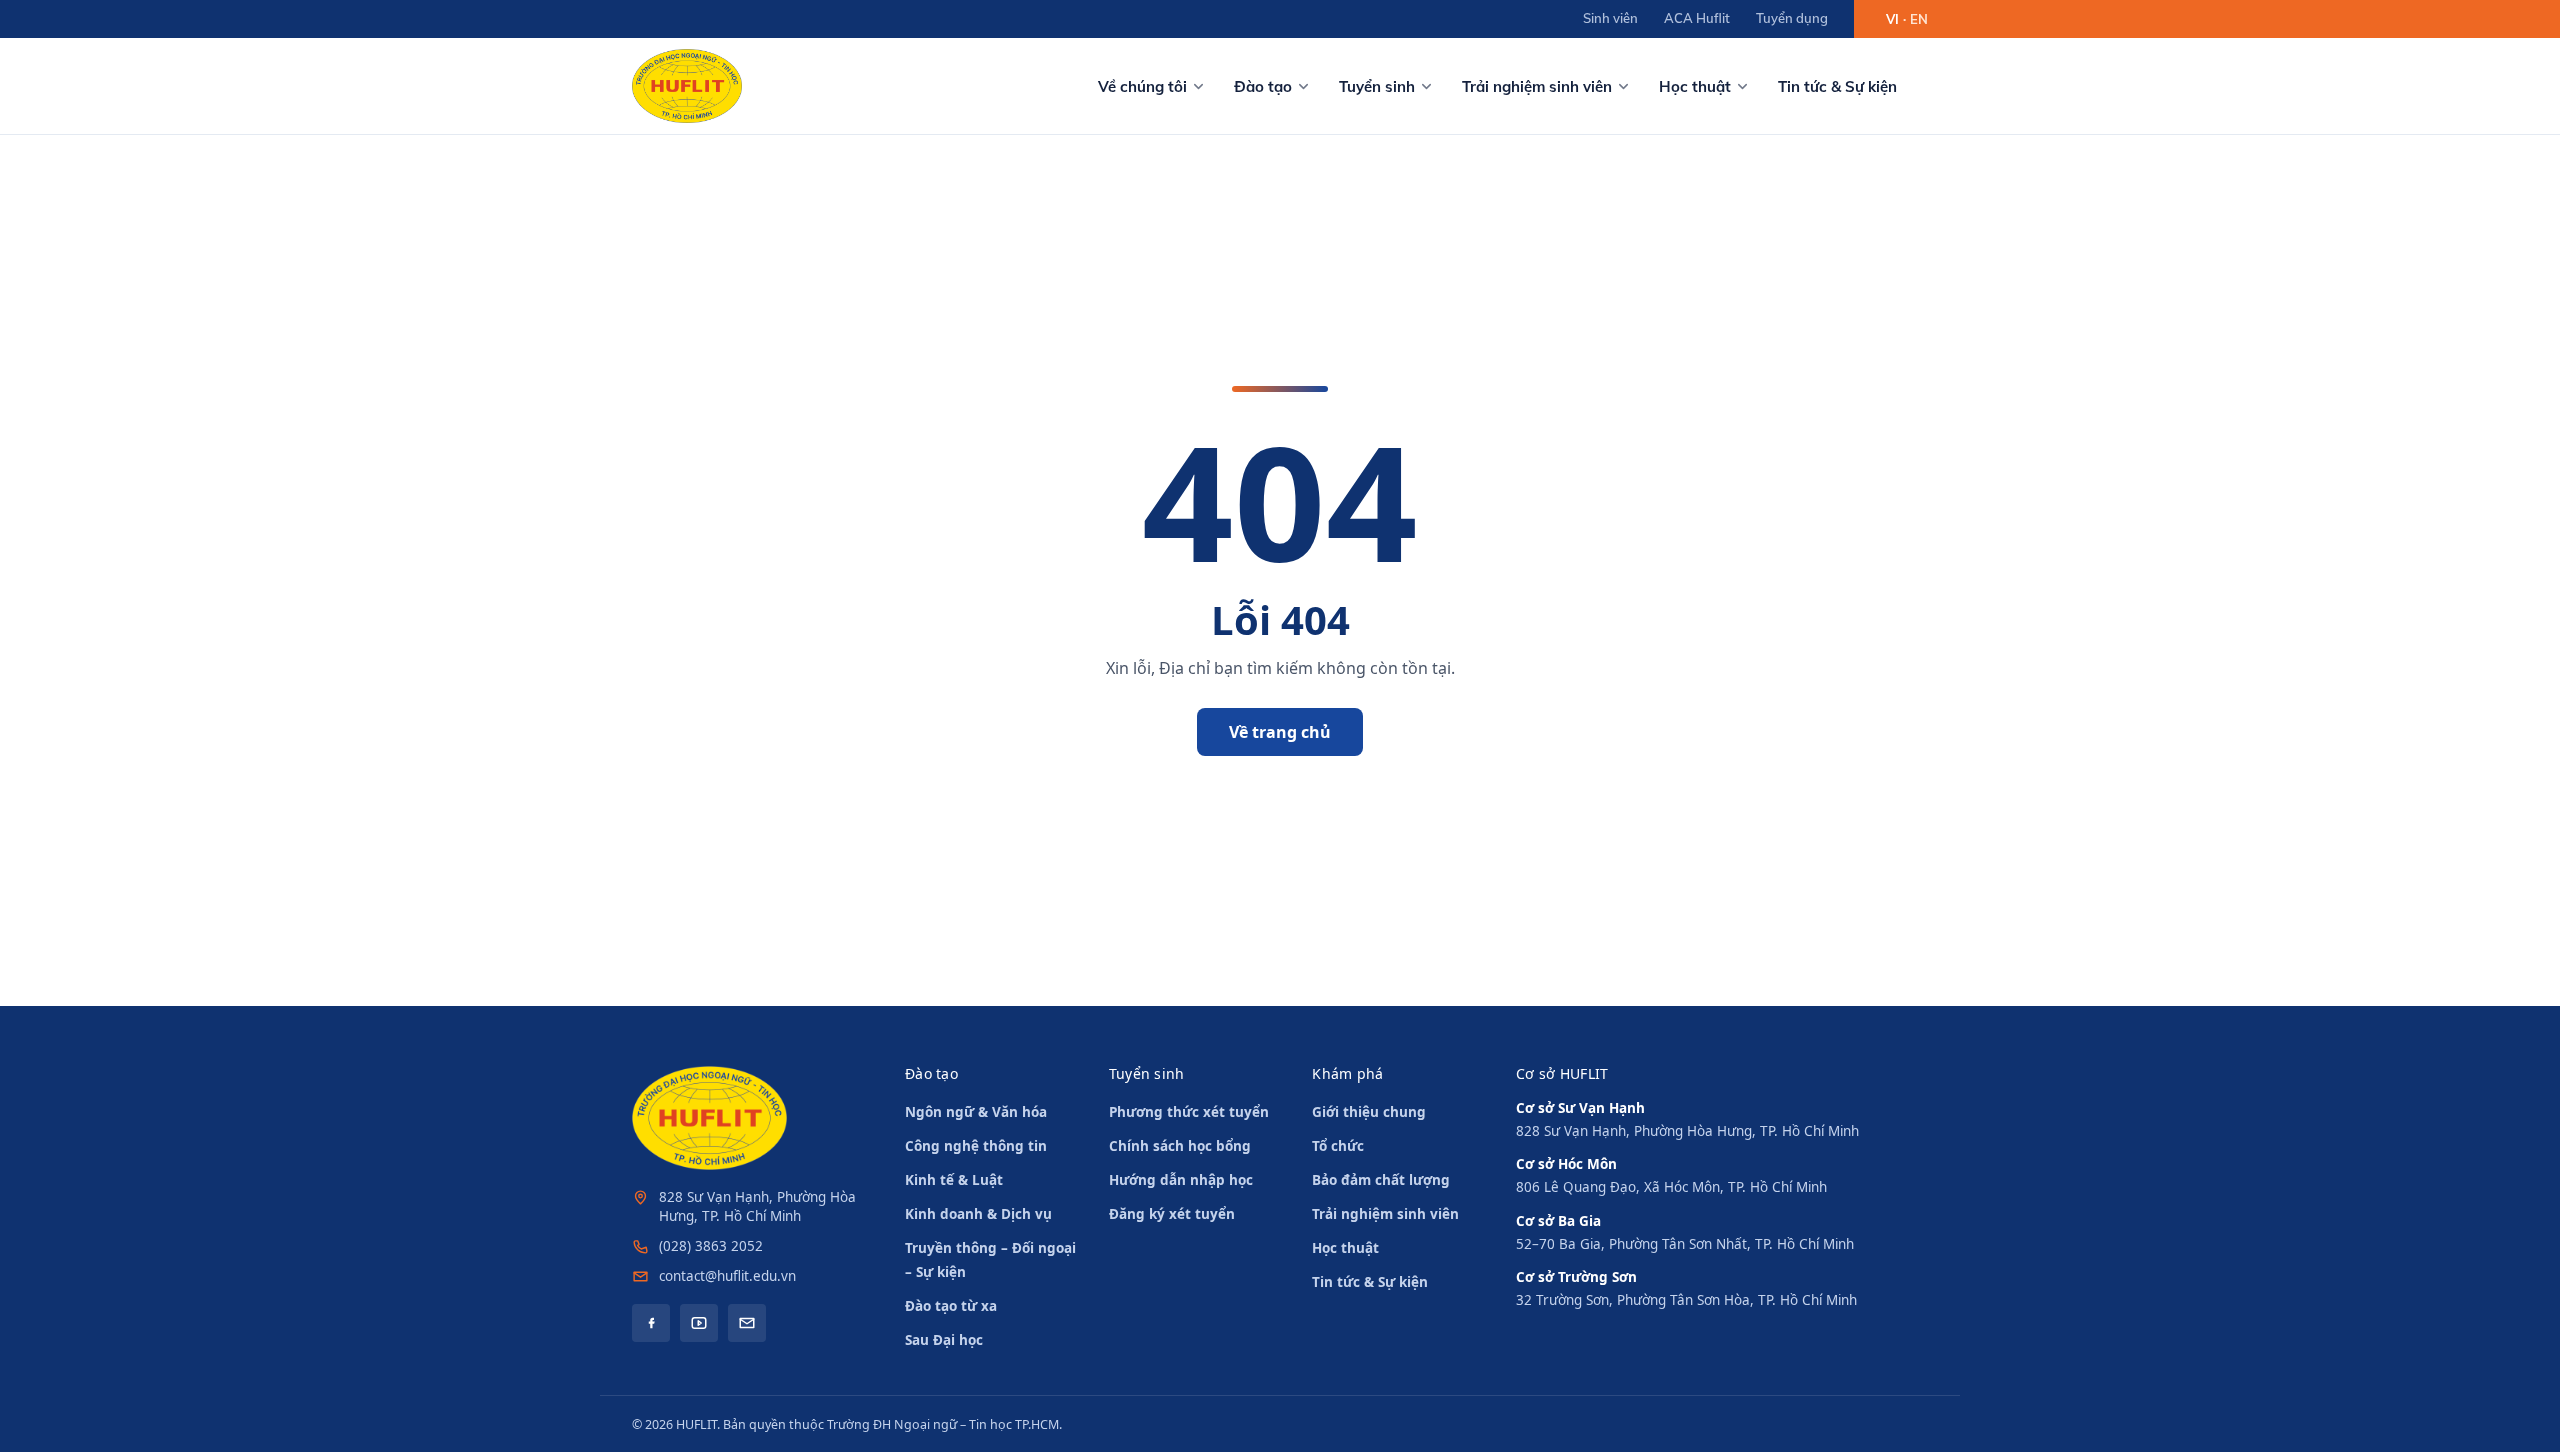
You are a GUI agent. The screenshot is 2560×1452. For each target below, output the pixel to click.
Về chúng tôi (1142, 86)
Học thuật (1695, 86)
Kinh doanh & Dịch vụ (978, 1214)
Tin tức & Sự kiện (1837, 86)
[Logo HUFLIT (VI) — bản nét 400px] (687, 86)
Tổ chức (1338, 1146)
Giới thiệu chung (1369, 1112)
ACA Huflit (1697, 18)
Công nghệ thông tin (976, 1146)
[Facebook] (651, 1323)
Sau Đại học (944, 1340)
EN (1919, 19)
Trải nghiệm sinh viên (1537, 86)
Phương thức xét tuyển (1189, 1112)
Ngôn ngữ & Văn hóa (976, 1112)
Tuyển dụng (1792, 18)
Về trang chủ (1280, 732)
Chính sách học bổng (1180, 1146)
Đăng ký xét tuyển (1172, 1214)
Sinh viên (1610, 18)
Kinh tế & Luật (954, 1180)
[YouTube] (699, 1323)
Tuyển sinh (1377, 86)
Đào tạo (1263, 86)
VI (1892, 19)
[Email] (747, 1323)
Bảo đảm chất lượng (1381, 1180)
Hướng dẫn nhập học (1181, 1180)
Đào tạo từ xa (951, 1306)
